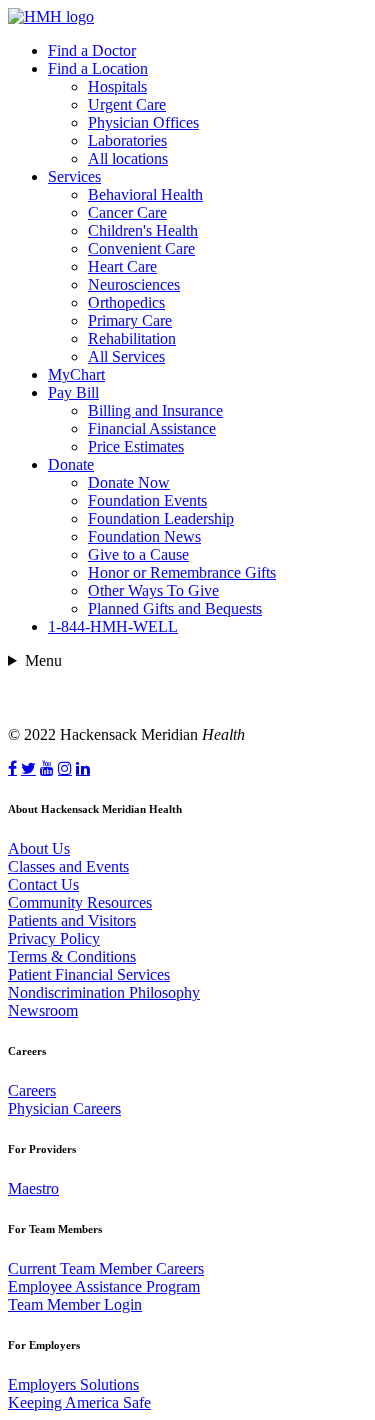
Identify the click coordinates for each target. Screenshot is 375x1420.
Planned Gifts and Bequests (175, 608)
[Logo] (51, 16)
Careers (32, 1090)
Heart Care (122, 266)
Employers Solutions (73, 1384)
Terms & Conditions (72, 956)
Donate (71, 464)
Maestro (33, 1188)
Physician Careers (64, 1108)
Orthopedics (126, 302)
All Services (126, 356)
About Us (39, 848)
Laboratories (127, 140)
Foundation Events (147, 500)
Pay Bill (73, 392)
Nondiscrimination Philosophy (104, 992)
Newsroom (43, 1010)
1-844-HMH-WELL (113, 626)
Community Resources (80, 902)
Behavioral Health (145, 194)
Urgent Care (127, 104)
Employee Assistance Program (104, 1286)
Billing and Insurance (155, 410)
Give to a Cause (138, 554)
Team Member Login (75, 1304)
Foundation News (144, 536)
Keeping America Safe (79, 1402)
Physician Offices (143, 122)
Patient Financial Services (89, 974)
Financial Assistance (152, 428)
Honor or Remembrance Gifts (182, 572)
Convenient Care (141, 248)
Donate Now (129, 482)
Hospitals (117, 86)
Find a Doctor (92, 50)
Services (74, 176)
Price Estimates (136, 446)
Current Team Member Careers (106, 1268)
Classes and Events (68, 866)
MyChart (76, 374)
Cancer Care (127, 212)
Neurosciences (134, 284)
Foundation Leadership (161, 518)
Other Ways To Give (153, 590)
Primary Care (130, 320)
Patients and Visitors (72, 920)
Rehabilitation (132, 338)
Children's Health (143, 230)
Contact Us (43, 884)
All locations (128, 158)
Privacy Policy (54, 938)
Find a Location (98, 68)
